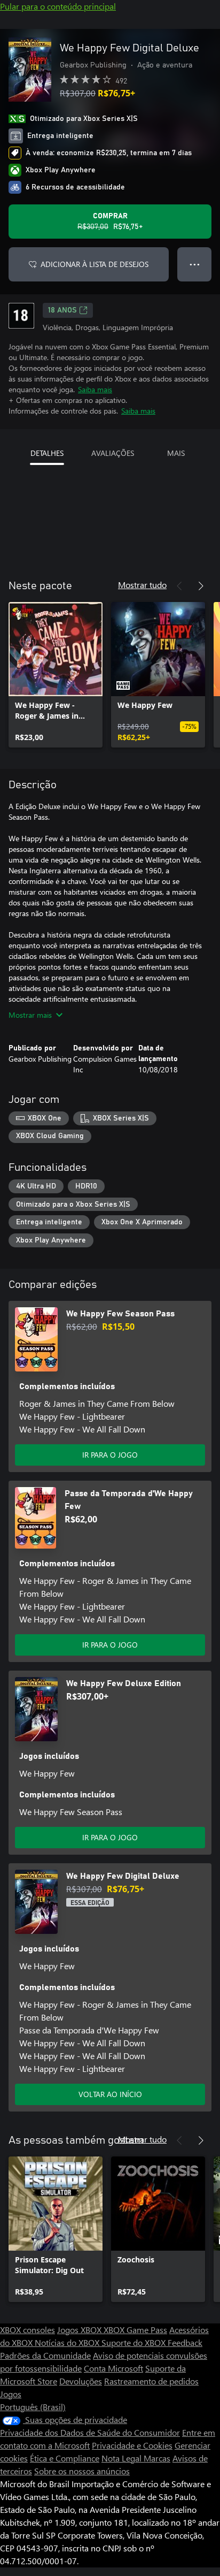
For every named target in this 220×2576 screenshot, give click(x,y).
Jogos (11, 2394)
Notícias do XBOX (68, 2342)
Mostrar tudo (142, 585)
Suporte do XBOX (135, 2342)
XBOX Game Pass (135, 2330)
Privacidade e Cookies (132, 2445)
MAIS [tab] (176, 453)
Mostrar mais (30, 1015)
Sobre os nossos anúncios (82, 2471)
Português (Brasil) (33, 2407)
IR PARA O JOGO (110, 1455)
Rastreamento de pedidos (151, 2381)
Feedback (185, 2342)
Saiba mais (95, 389)
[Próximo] (201, 586)
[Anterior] (179, 586)
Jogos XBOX (80, 2330)
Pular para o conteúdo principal (58, 6)
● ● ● (195, 264)
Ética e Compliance (65, 2458)
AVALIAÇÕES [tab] (113, 453)
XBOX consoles (27, 2330)
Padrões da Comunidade (45, 2355)
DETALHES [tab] (47, 453)
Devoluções (81, 2381)
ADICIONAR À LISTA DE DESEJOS (95, 264)
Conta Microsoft (113, 2368)
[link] (56, 675)
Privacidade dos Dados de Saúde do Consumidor (90, 2432)
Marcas (157, 2458)
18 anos (62, 310)
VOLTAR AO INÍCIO (110, 2094)
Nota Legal (123, 2458)
